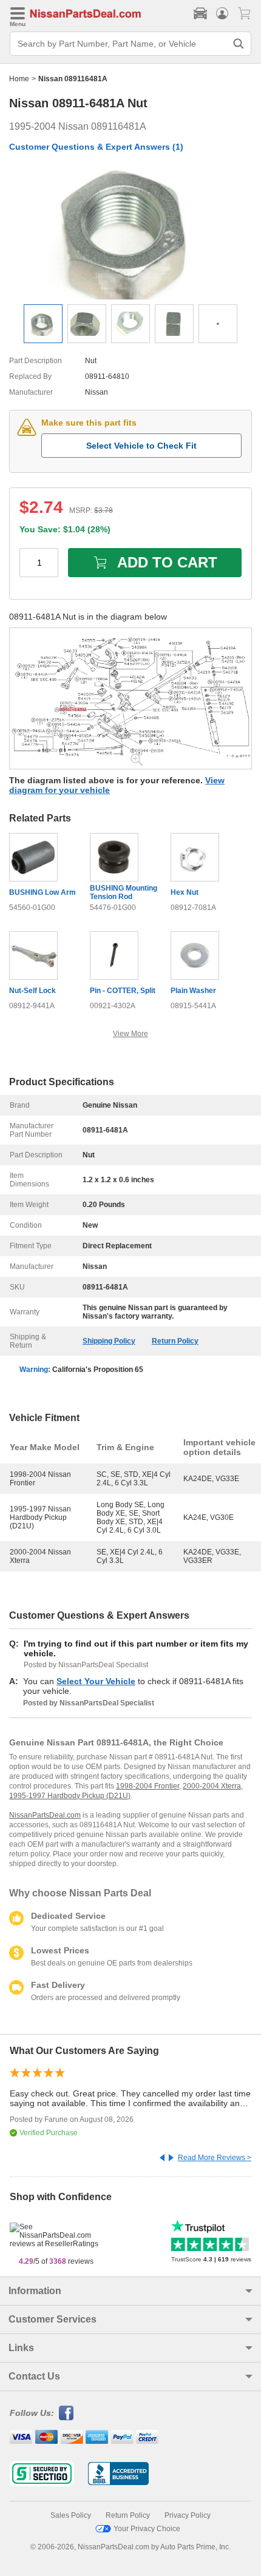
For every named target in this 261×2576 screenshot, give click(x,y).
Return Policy (175, 1341)
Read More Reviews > (215, 2158)
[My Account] (222, 13)
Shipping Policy (109, 1341)
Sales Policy (71, 2515)
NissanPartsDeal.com (45, 1815)
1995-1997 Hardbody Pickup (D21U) (70, 1796)
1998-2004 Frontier (147, 1786)
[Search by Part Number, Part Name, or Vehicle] (239, 44)
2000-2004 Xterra (212, 1786)
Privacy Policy (188, 2515)
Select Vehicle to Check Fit (141, 446)
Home (19, 79)
